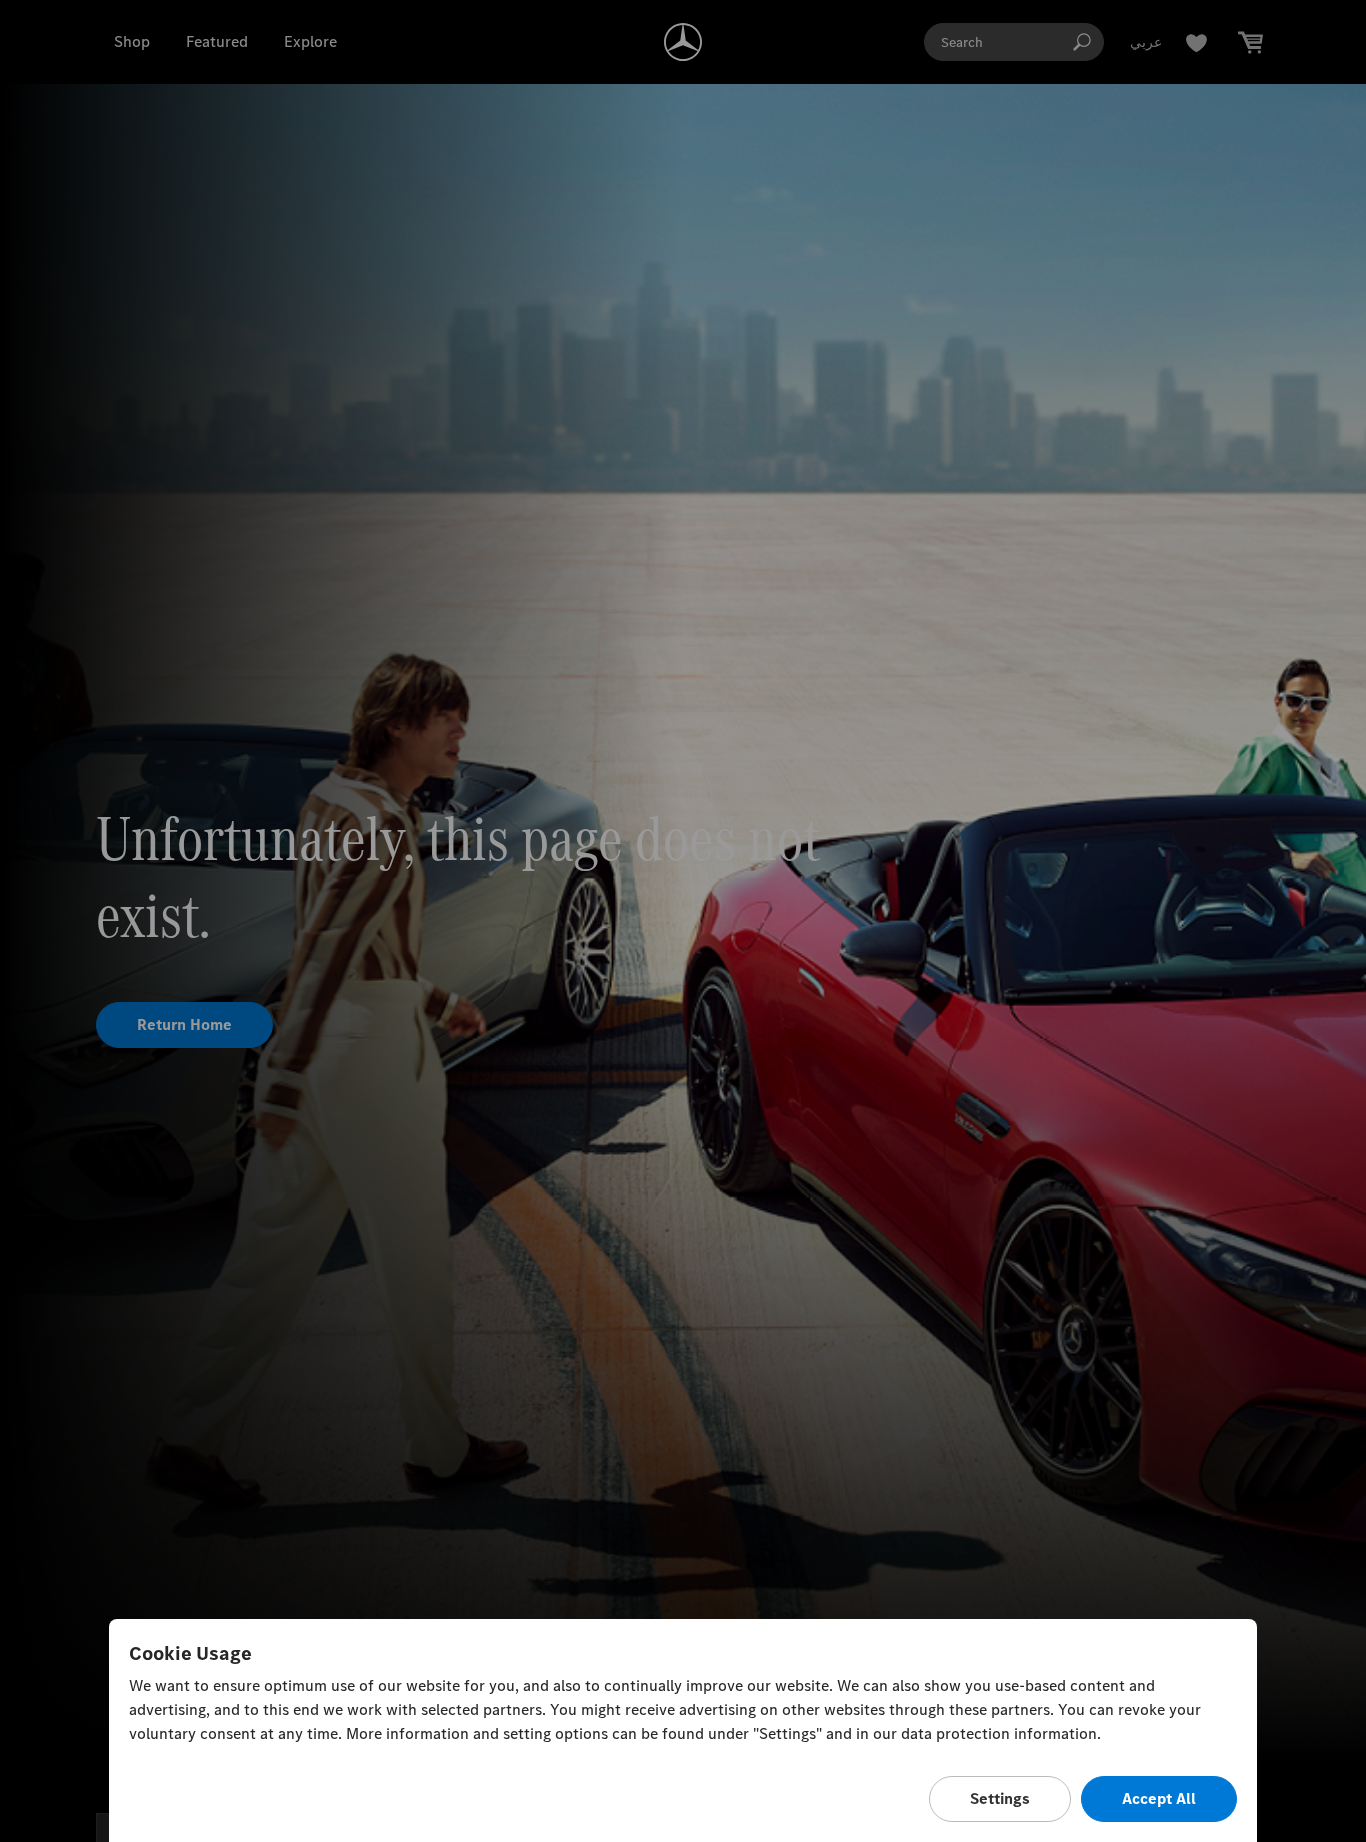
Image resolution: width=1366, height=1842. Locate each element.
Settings (1000, 1798)
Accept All (1159, 1798)
